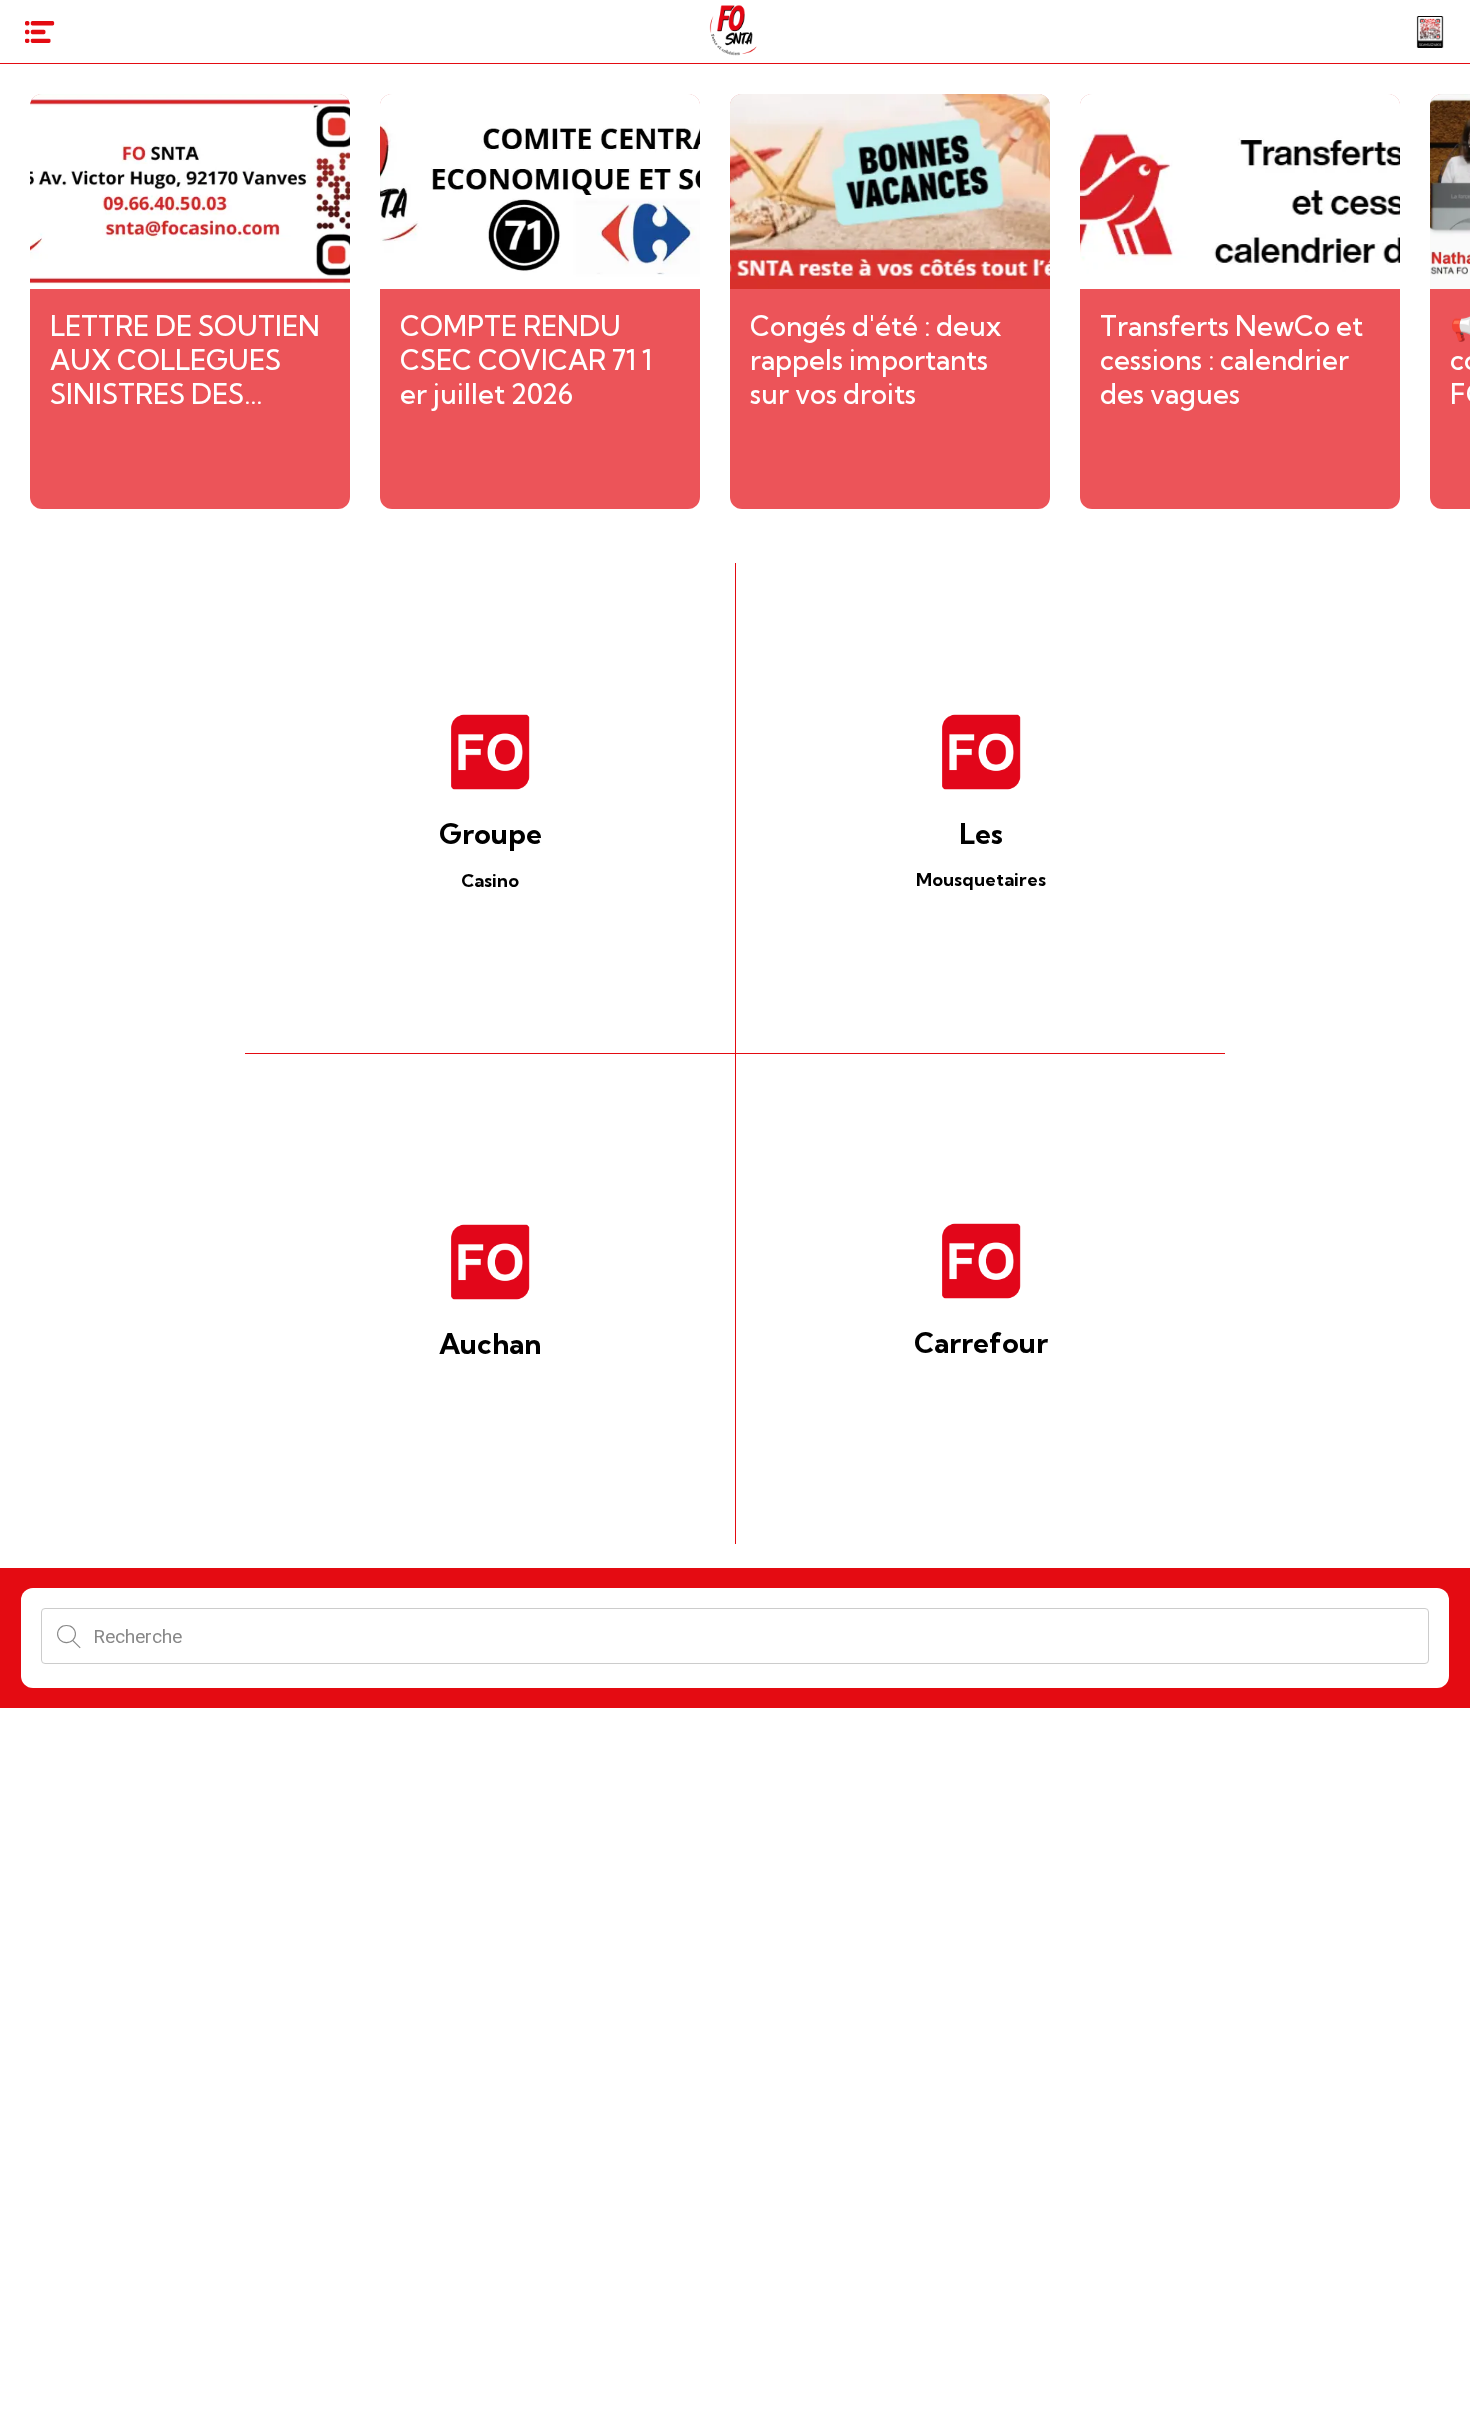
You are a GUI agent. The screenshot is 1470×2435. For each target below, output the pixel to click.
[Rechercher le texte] (69, 1636)
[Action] (1430, 32)
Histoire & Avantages (735, 2400)
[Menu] (40, 32)
